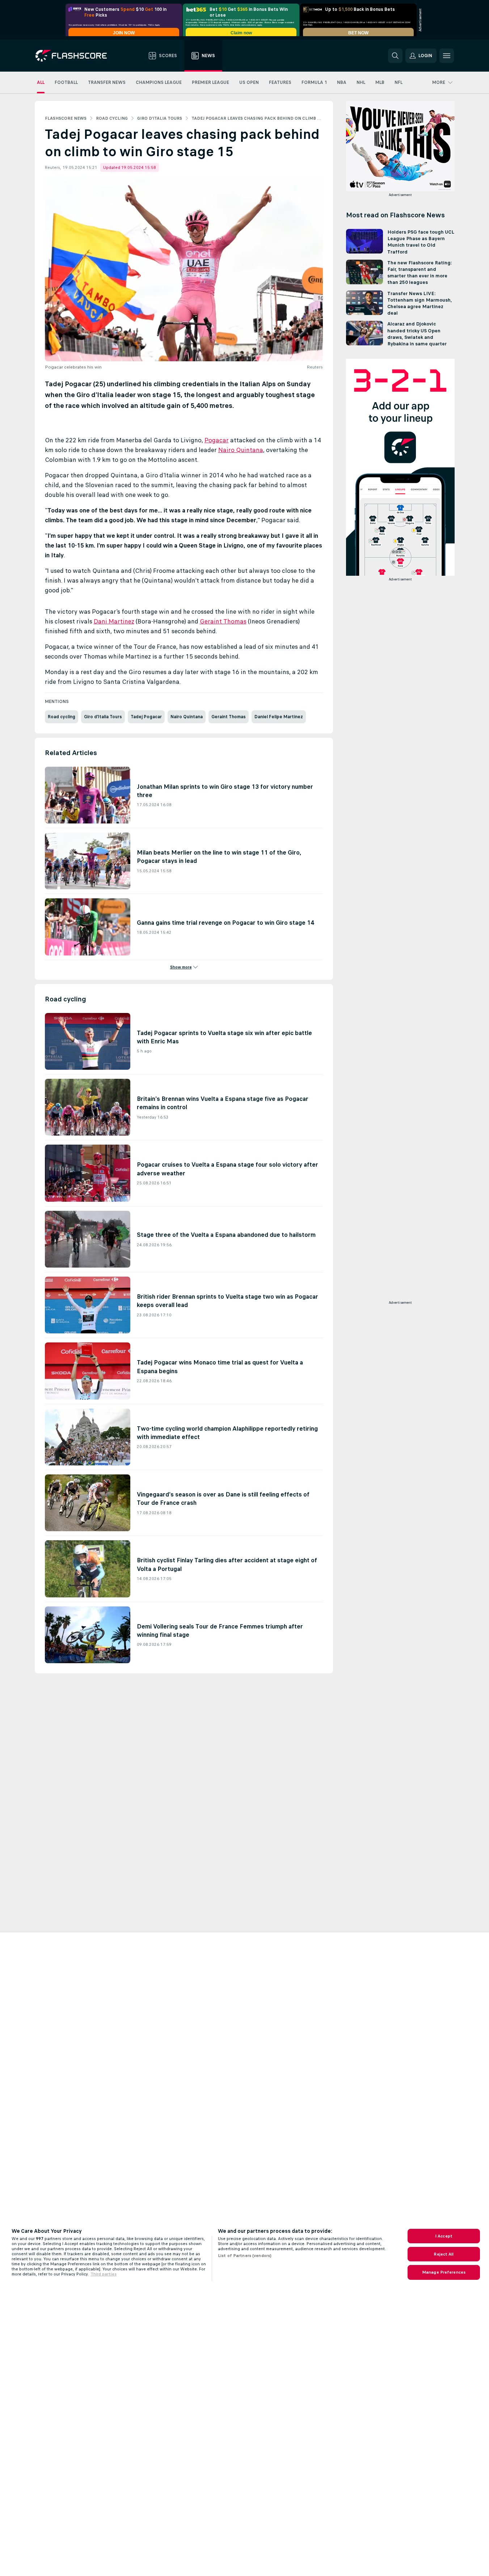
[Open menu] (447, 56)
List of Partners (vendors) (245, 2256)
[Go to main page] (76, 56)
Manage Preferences (444, 2272)
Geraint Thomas (223, 621)
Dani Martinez (114, 621)
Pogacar (217, 440)
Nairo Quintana (241, 450)
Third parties (104, 2274)
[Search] (395, 56)
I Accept (444, 2236)
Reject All (444, 2254)
